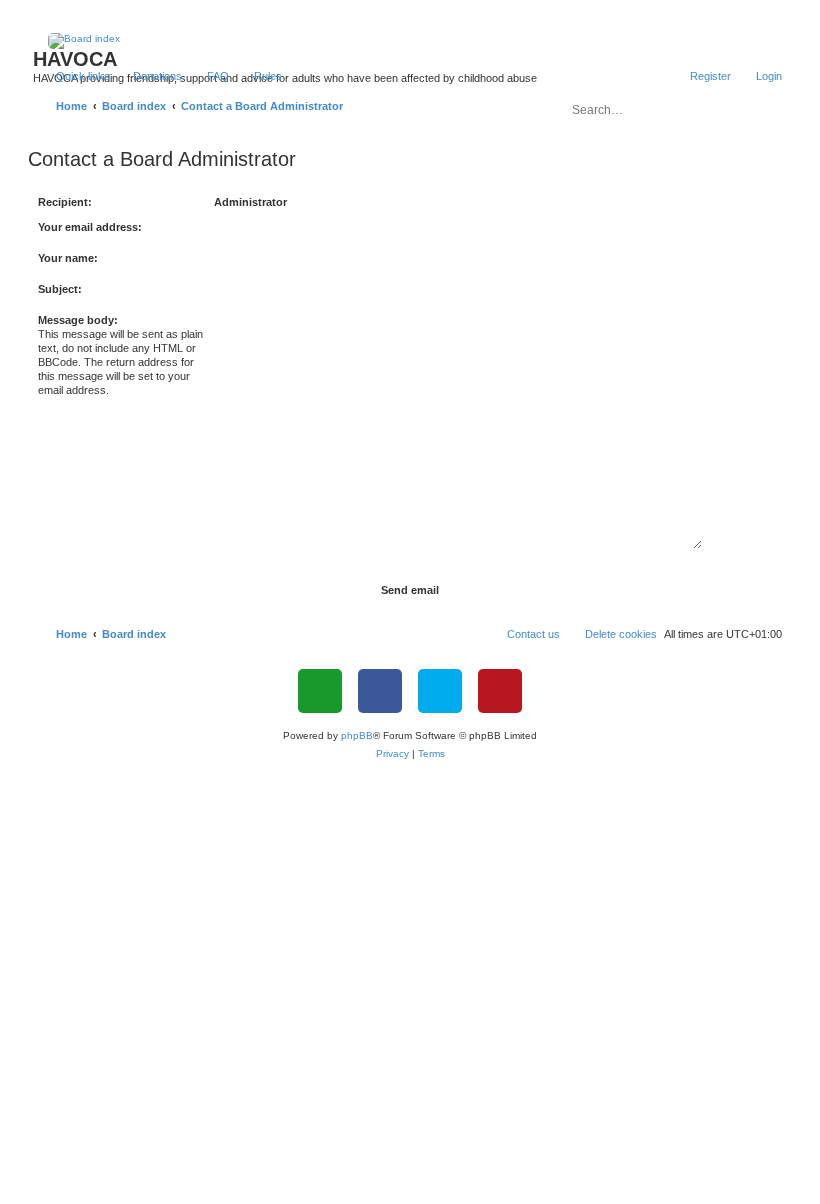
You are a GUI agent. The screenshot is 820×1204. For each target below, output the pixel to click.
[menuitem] (148, 76)
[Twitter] (440, 691)
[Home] (410, 41)
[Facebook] (380, 691)
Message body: (78, 320)
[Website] (320, 691)
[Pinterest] (500, 691)
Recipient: (65, 202)
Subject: (60, 289)
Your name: (68, 258)
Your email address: (90, 227)
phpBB (357, 735)
